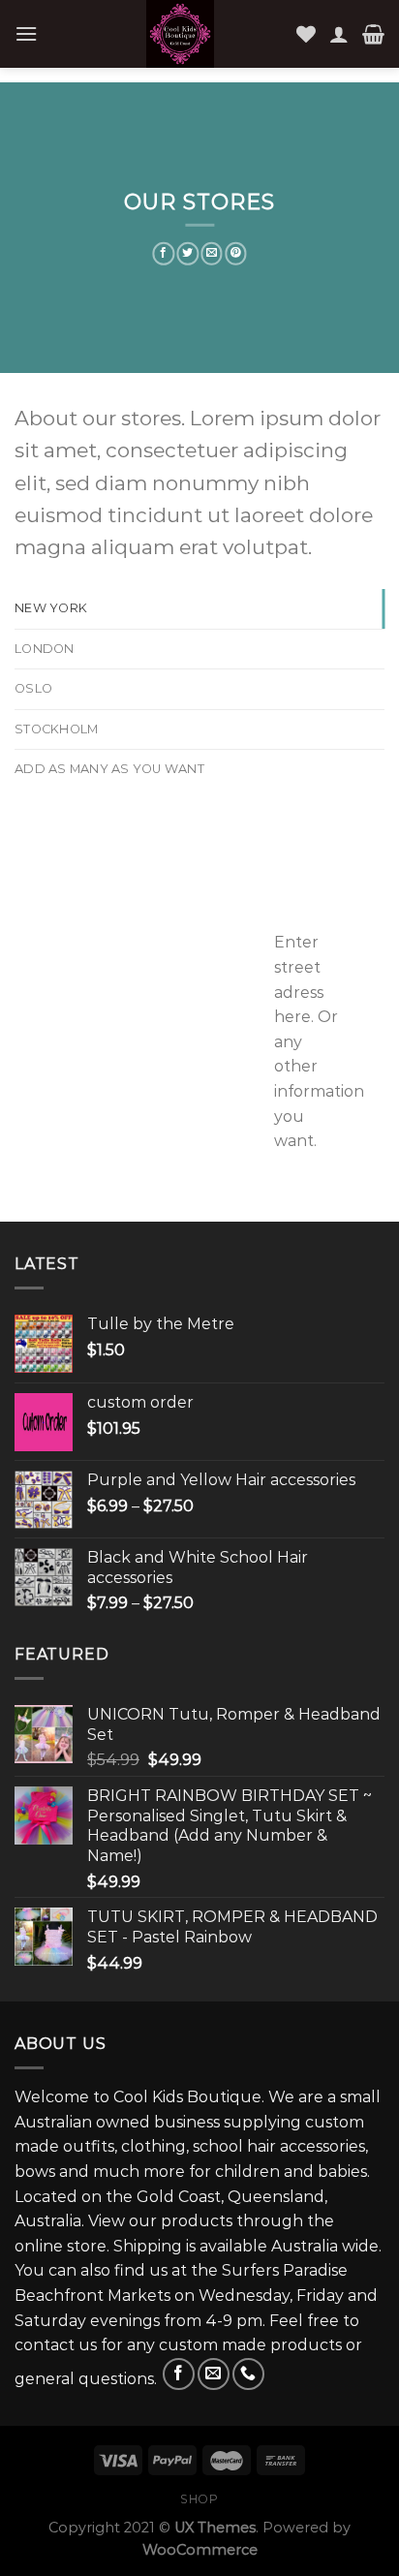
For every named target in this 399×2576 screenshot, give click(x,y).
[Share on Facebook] (163, 254)
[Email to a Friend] (212, 254)
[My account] (339, 34)
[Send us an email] (214, 2374)
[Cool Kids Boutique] (180, 34)
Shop (199, 2499)
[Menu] (26, 33)
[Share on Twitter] (187, 254)
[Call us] (248, 2374)
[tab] (199, 608)
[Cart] (373, 34)
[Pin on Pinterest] (236, 254)
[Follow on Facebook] (179, 2374)
